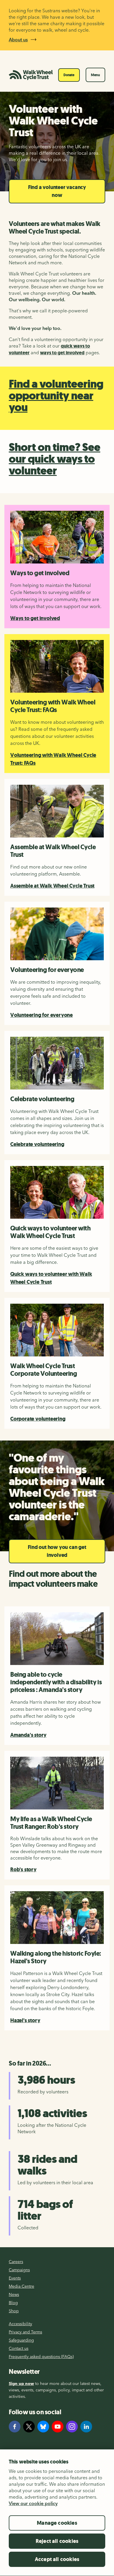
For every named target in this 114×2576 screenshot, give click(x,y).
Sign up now (21, 2383)
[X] (29, 2427)
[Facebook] (15, 2427)
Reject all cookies (57, 2541)
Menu (95, 75)
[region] (57, 2513)
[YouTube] (58, 2427)
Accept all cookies (57, 2559)
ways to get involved (62, 353)
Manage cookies (57, 2523)
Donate (69, 75)
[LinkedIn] (86, 2427)
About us (18, 40)
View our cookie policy (33, 2503)
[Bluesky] (43, 2427)
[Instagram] (72, 2427)
